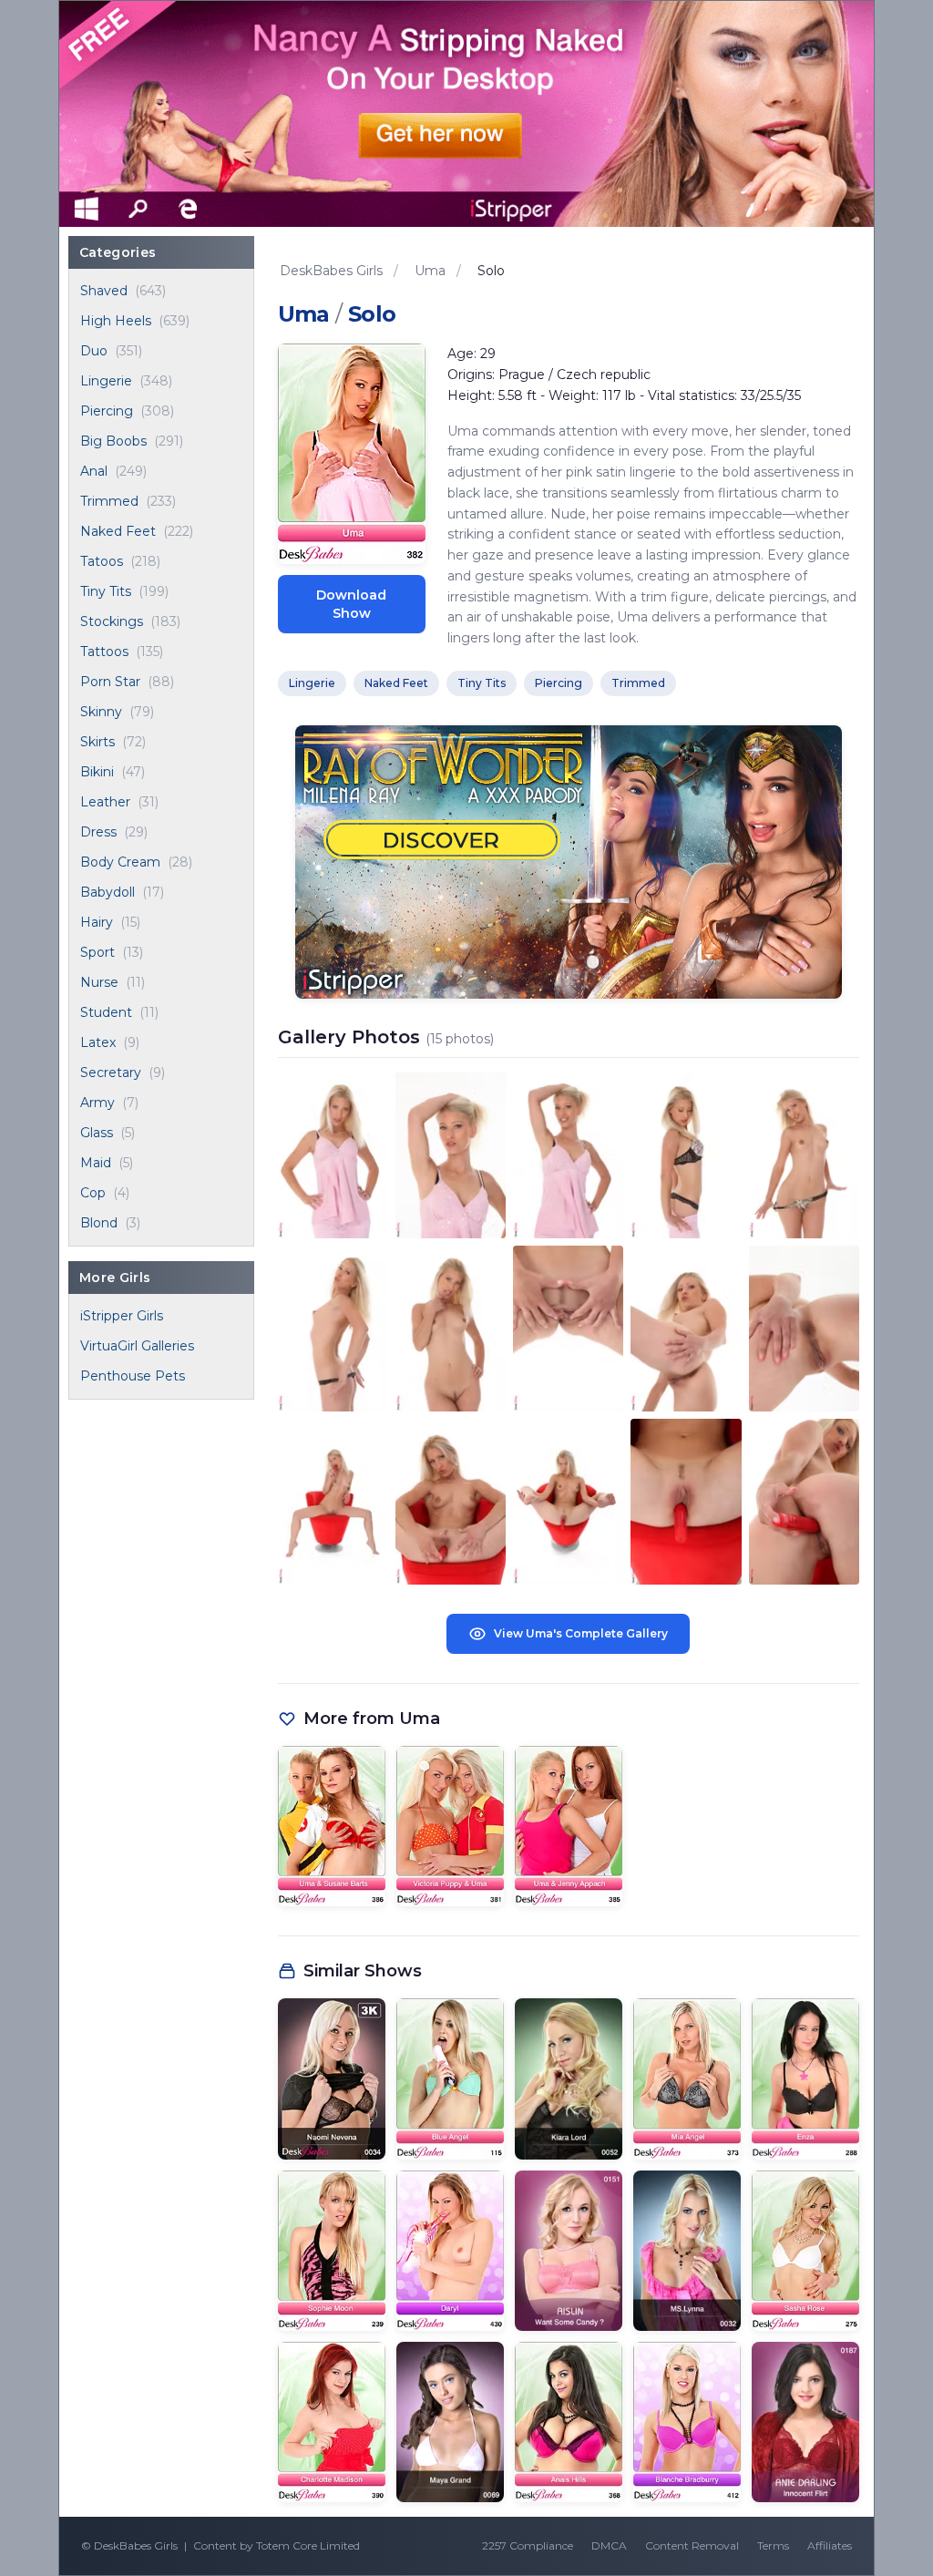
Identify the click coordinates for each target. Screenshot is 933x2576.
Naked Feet (118, 531)
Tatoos (102, 561)
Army (97, 1103)
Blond (99, 1223)
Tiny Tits (106, 591)
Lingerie (106, 381)
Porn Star (110, 682)
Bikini (97, 772)
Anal (94, 471)
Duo (94, 351)
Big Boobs (113, 441)
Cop (93, 1193)
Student (106, 1012)
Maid (96, 1163)
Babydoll (108, 892)
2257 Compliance (528, 2545)
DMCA (609, 2545)
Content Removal (692, 2545)
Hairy (97, 922)
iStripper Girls (122, 1316)
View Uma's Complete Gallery (581, 1633)
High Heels (116, 321)
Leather (105, 802)
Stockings (112, 621)
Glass (97, 1133)
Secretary (111, 1072)
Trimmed (109, 501)
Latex (98, 1042)
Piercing (107, 411)
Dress (98, 832)
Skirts (97, 742)
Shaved (104, 291)
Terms (773, 2545)
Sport (97, 952)
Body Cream (120, 862)
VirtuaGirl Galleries (137, 1346)
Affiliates (830, 2545)
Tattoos (104, 652)
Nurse (99, 982)
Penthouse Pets (133, 1376)
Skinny (101, 712)
